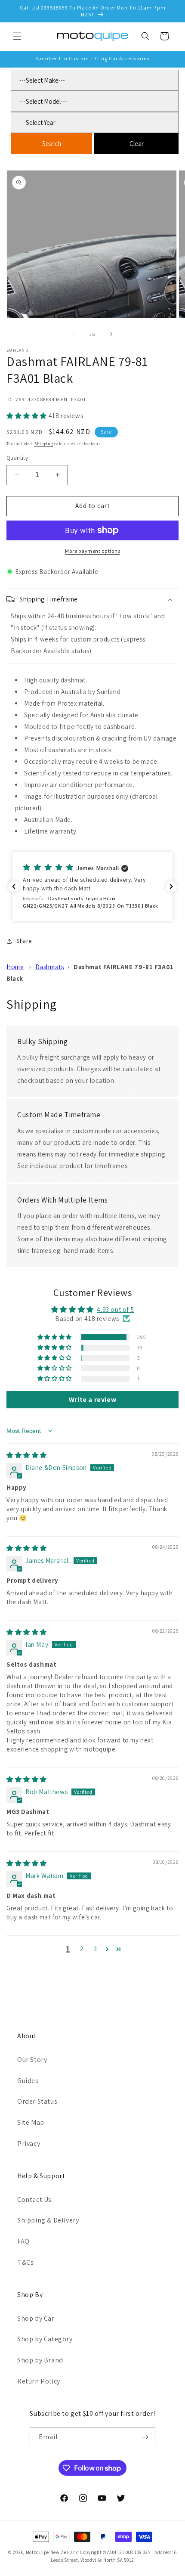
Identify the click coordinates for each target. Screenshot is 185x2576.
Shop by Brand (40, 2360)
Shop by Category (45, 2339)
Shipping (44, 444)
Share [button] (24, 941)
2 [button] (82, 1949)
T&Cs (25, 2262)
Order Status (37, 2101)
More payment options (92, 551)
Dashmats (50, 967)
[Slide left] (74, 334)
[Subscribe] (145, 2437)
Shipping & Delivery (48, 2220)
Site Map (31, 2122)
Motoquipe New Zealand (52, 2552)
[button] (17, 36)
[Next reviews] (171, 887)
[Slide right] (111, 334)
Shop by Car (36, 2318)
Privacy (29, 2144)
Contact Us (34, 2199)
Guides (28, 2081)
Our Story (32, 2060)
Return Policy (39, 2381)
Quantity (17, 458)
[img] (27, 1455)
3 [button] (96, 1949)
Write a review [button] (92, 1400)
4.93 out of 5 (115, 1310)
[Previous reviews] (14, 887)
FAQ (23, 2241)
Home (15, 967)
